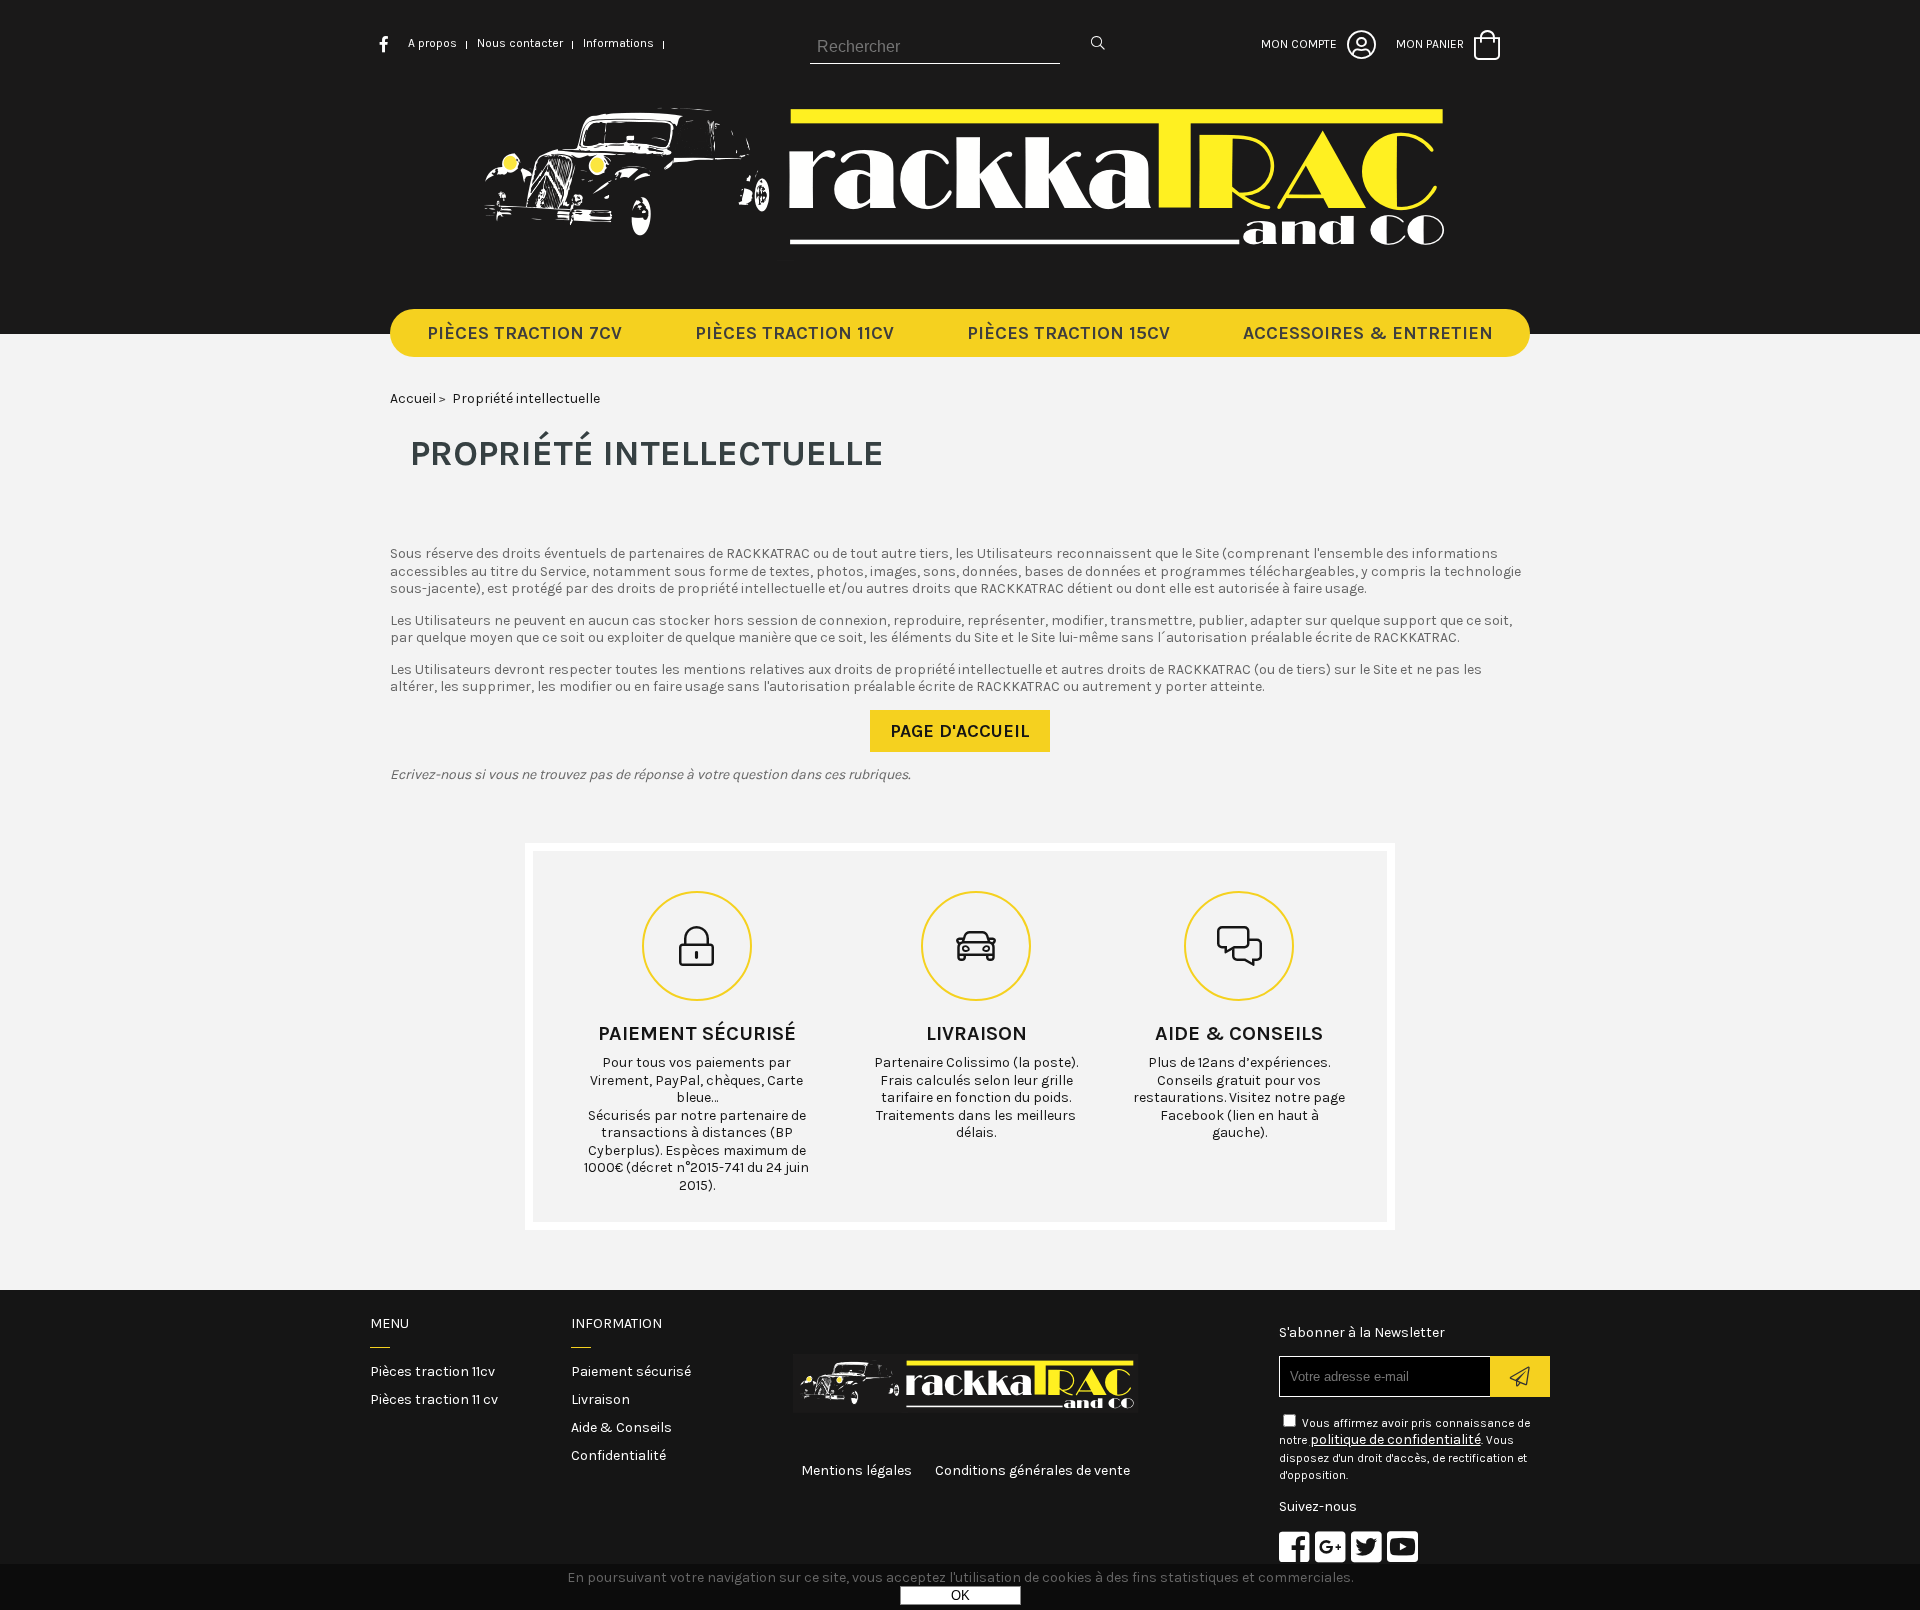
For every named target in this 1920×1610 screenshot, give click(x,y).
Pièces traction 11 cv (434, 1399)
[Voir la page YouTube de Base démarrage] (1402, 1546)
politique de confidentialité (1395, 1439)
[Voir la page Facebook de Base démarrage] (1294, 1546)
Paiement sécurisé (697, 1033)
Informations (618, 43)
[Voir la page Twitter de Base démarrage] (1366, 1546)
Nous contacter (520, 43)
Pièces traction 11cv (432, 1371)
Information (616, 1323)
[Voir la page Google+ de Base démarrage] (1330, 1546)
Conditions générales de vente (1032, 1470)
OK (960, 1595)
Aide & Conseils (621, 1427)
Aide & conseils (1239, 1033)
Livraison (976, 1033)
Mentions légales (856, 1470)
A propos (432, 43)
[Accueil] (960, 256)
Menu (389, 1323)
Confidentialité (618, 1455)
